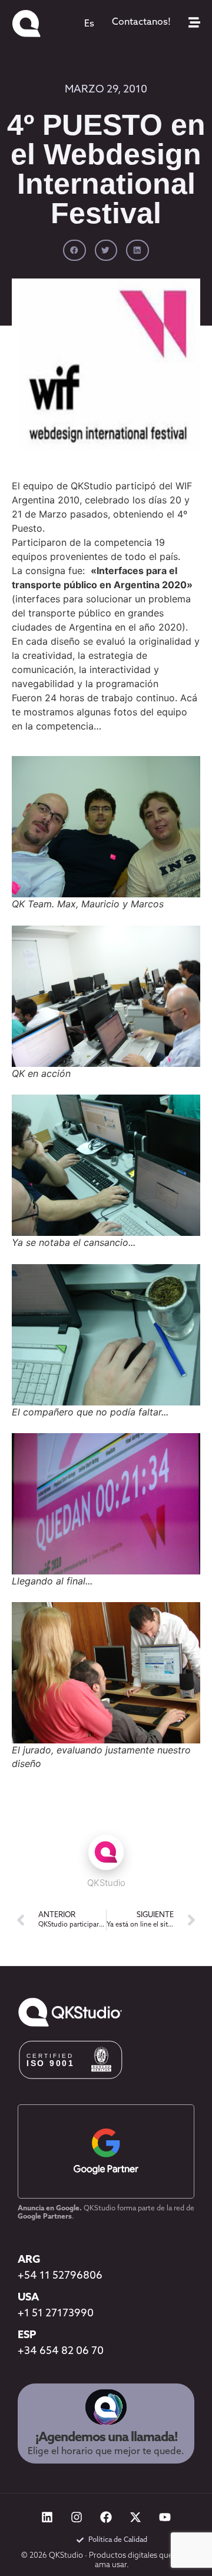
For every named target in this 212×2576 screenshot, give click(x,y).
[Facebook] (106, 2517)
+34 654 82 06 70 (61, 2352)
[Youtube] (165, 2517)
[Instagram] (77, 2517)
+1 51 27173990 (56, 2314)
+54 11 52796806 (60, 2276)
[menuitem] (89, 24)
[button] (74, 250)
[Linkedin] (47, 2517)
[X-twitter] (135, 2517)
